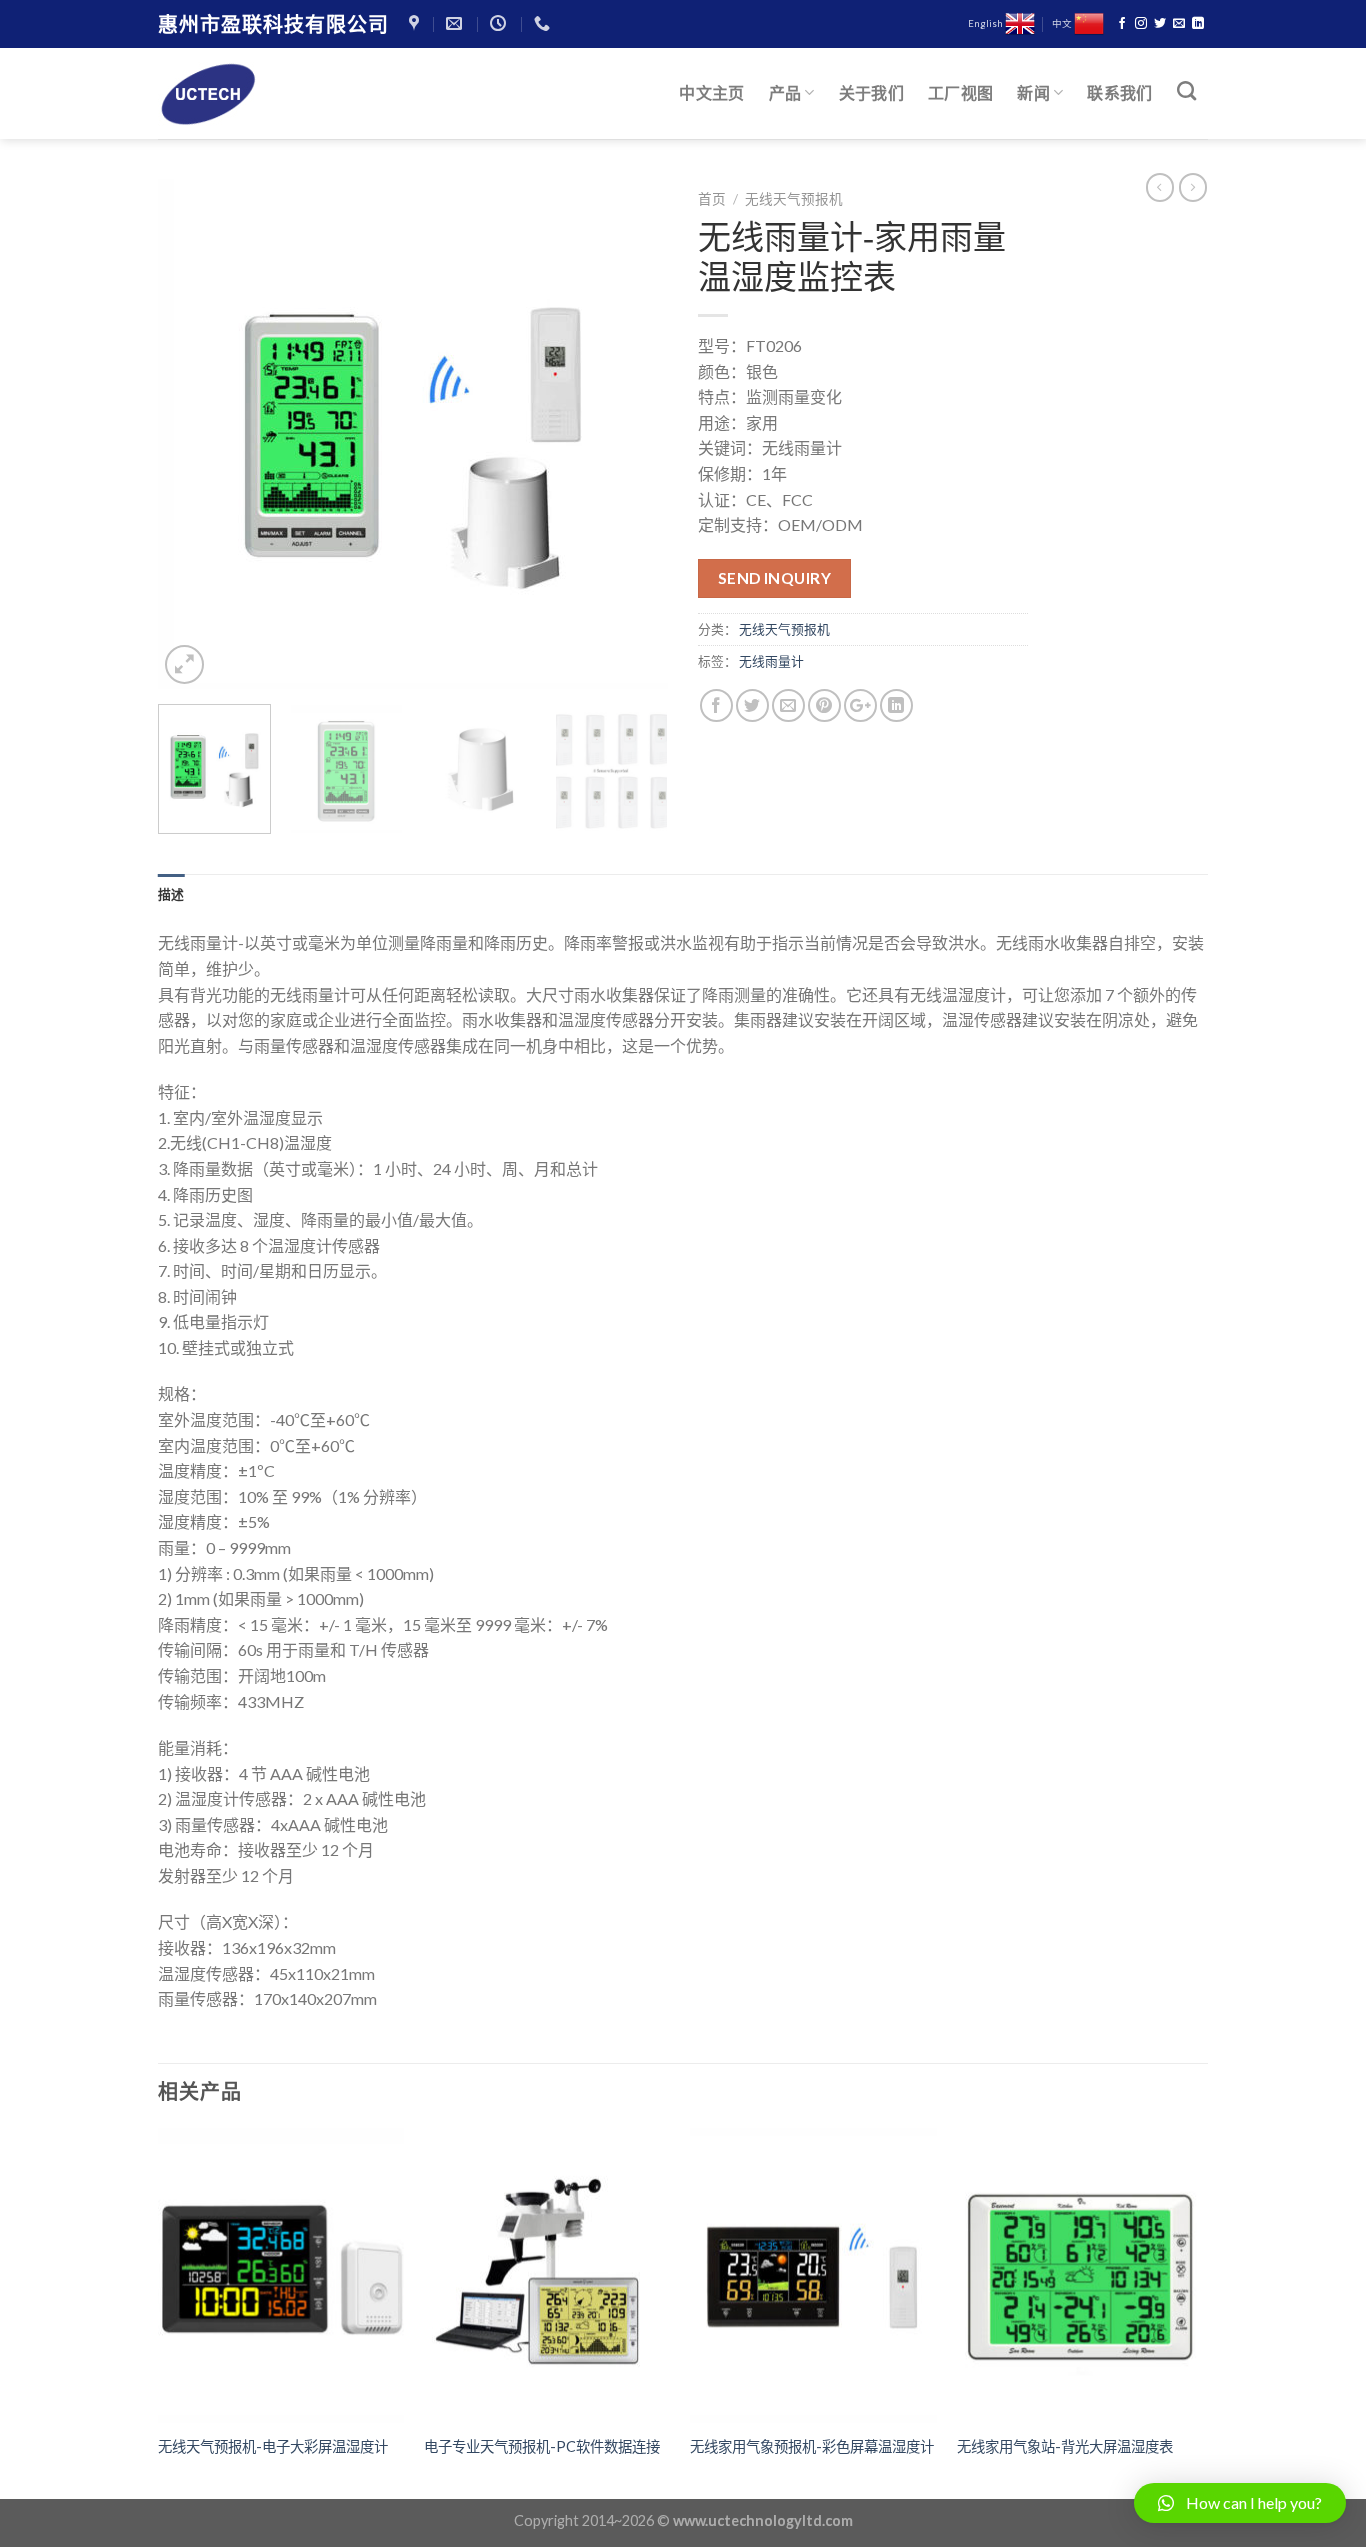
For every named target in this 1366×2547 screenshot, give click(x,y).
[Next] (633, 434)
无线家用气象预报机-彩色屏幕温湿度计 (812, 2446)
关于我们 (871, 92)
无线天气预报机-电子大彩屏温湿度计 (273, 2446)
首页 (712, 199)
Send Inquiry (775, 578)
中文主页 (711, 92)
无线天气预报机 (794, 199)
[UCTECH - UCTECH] (258, 94)
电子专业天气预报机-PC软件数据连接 (542, 2446)
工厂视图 (960, 92)
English (986, 23)
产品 (785, 92)
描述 (171, 894)
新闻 (1033, 92)
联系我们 (1119, 92)
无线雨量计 (771, 661)
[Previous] (193, 434)
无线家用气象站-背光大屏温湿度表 (1065, 2446)
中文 (1063, 23)
